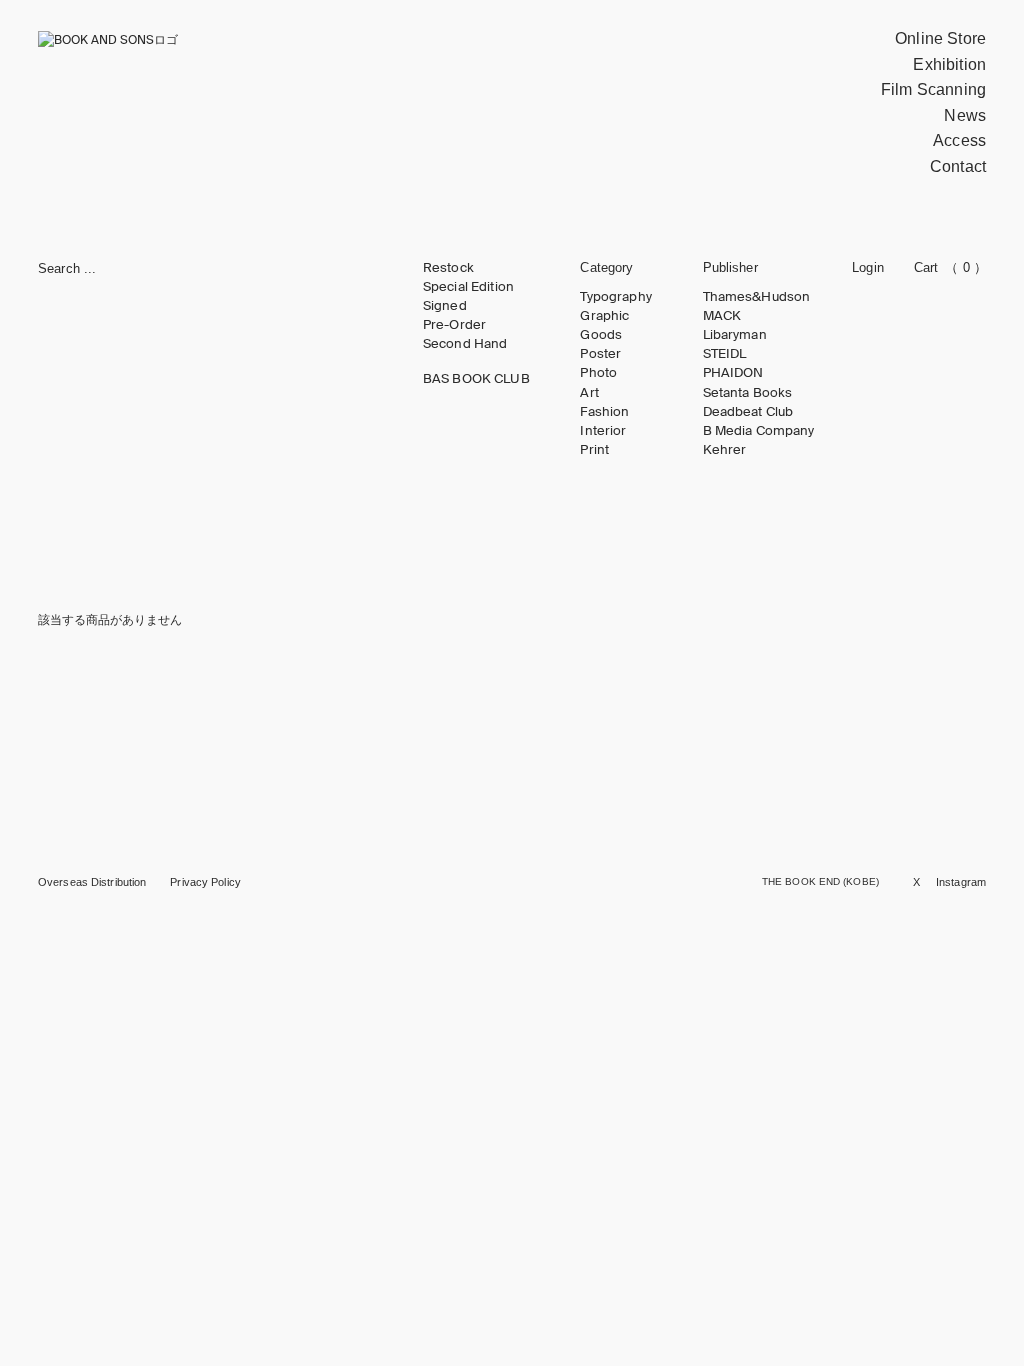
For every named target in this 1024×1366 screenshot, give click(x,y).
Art (589, 393)
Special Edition (468, 287)
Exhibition (949, 64)
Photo (598, 373)
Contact (958, 166)
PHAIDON (733, 373)
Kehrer (725, 450)
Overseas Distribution (92, 882)
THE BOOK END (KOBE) (820, 881)
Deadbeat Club (748, 412)
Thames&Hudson (757, 297)
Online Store (940, 38)
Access (959, 140)
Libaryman (735, 335)
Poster (600, 354)
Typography (615, 297)
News (965, 115)
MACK (722, 316)
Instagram (961, 882)
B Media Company (759, 431)
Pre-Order (454, 325)
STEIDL (725, 354)
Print (594, 450)
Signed (445, 306)
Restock (448, 268)
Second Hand (465, 344)
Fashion (604, 412)
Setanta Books (748, 393)
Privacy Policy (205, 882)
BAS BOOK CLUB (476, 379)
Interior (603, 431)
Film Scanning (933, 89)
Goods (601, 335)
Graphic (604, 316)
